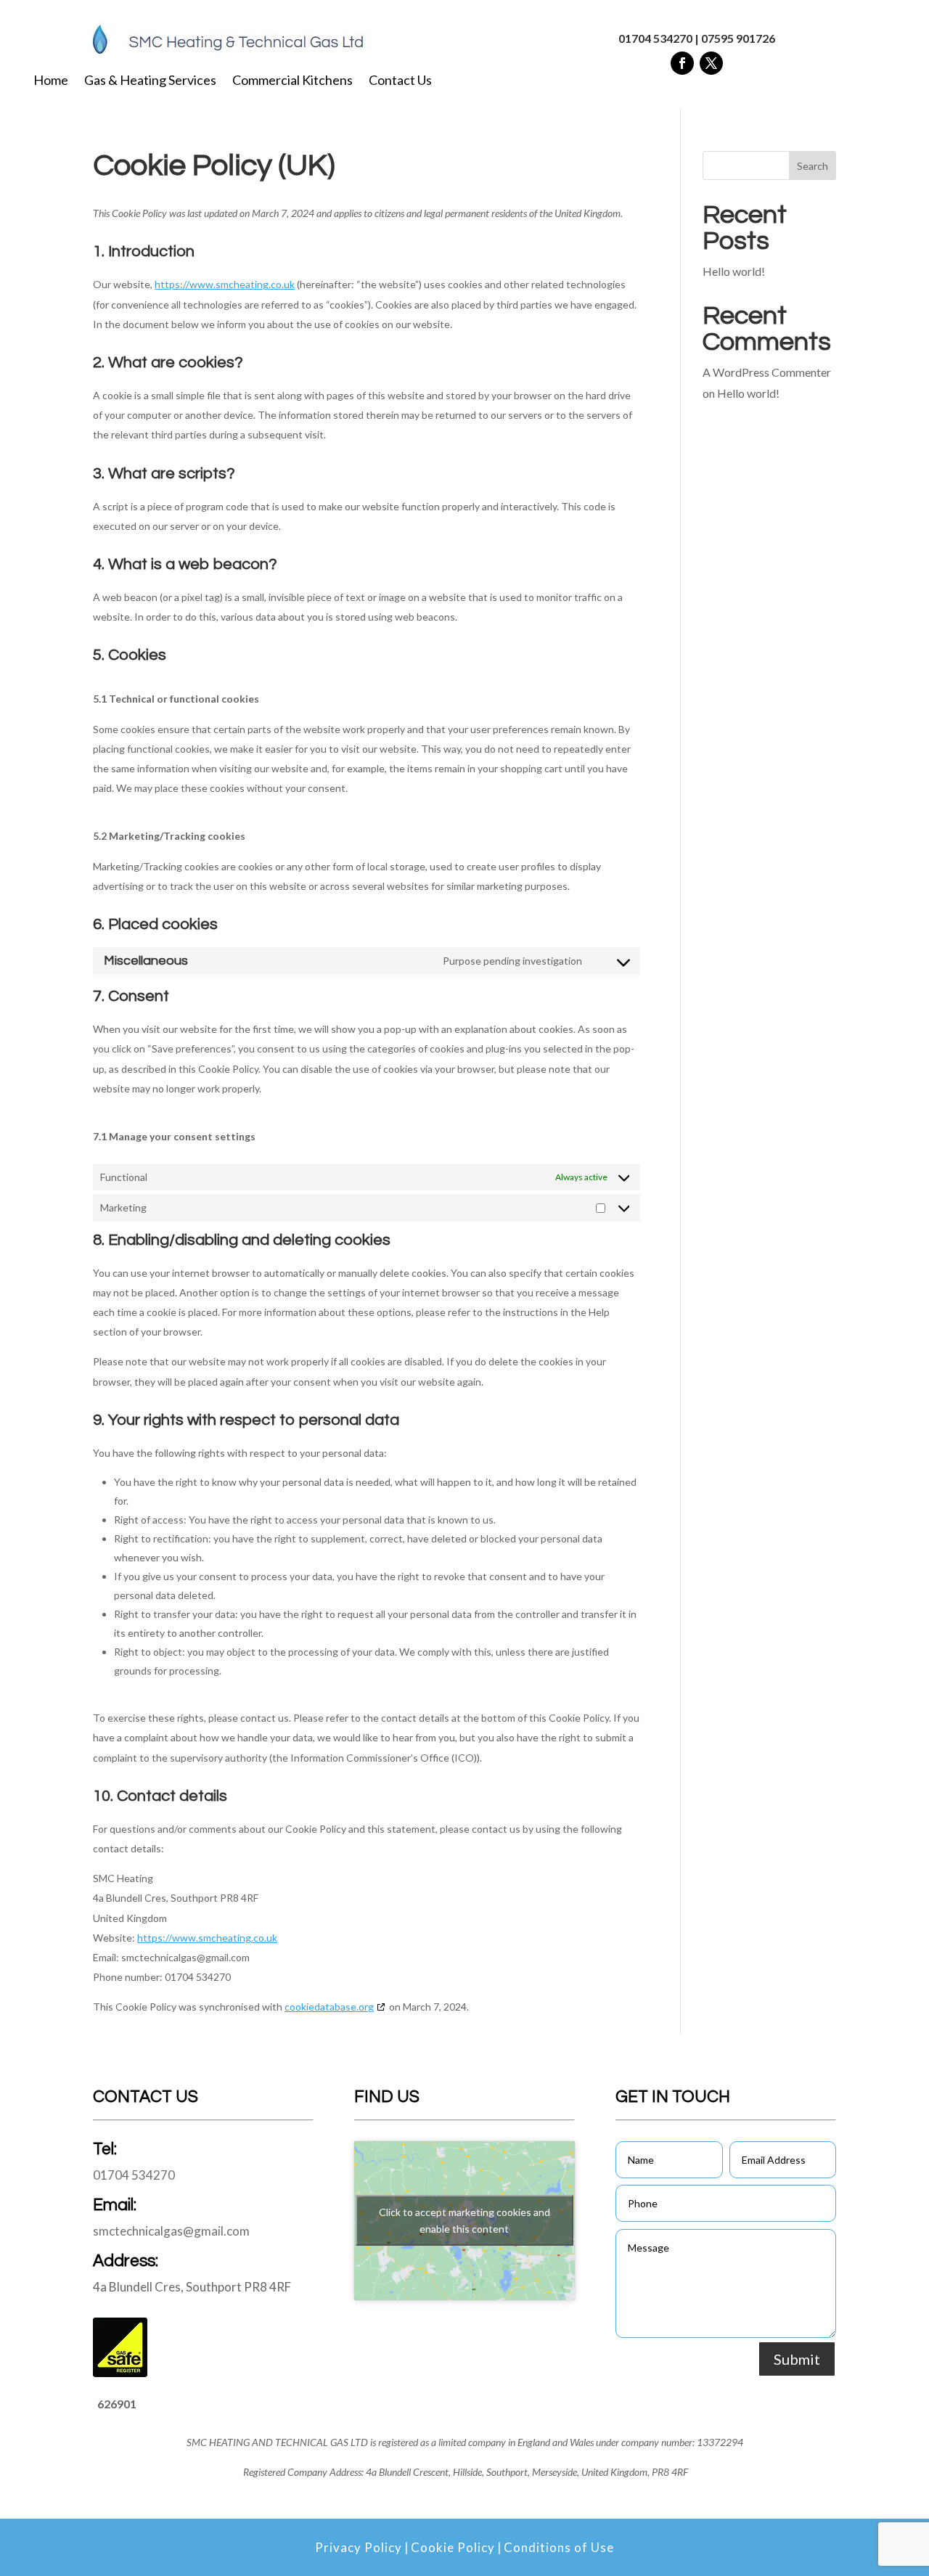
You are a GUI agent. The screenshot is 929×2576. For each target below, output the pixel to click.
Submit (797, 2359)
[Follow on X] (711, 63)
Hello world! (734, 271)
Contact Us (400, 81)
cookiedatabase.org (329, 2007)
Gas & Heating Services (150, 81)
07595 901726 (738, 38)
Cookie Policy (453, 2547)
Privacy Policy (359, 2547)
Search (813, 166)
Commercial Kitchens (292, 81)
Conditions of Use (559, 2547)
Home (51, 81)
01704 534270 (655, 38)
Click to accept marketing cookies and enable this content (464, 2220)
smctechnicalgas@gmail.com (171, 2231)
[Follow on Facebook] (682, 63)
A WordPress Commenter (767, 372)
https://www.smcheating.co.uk (225, 284)
